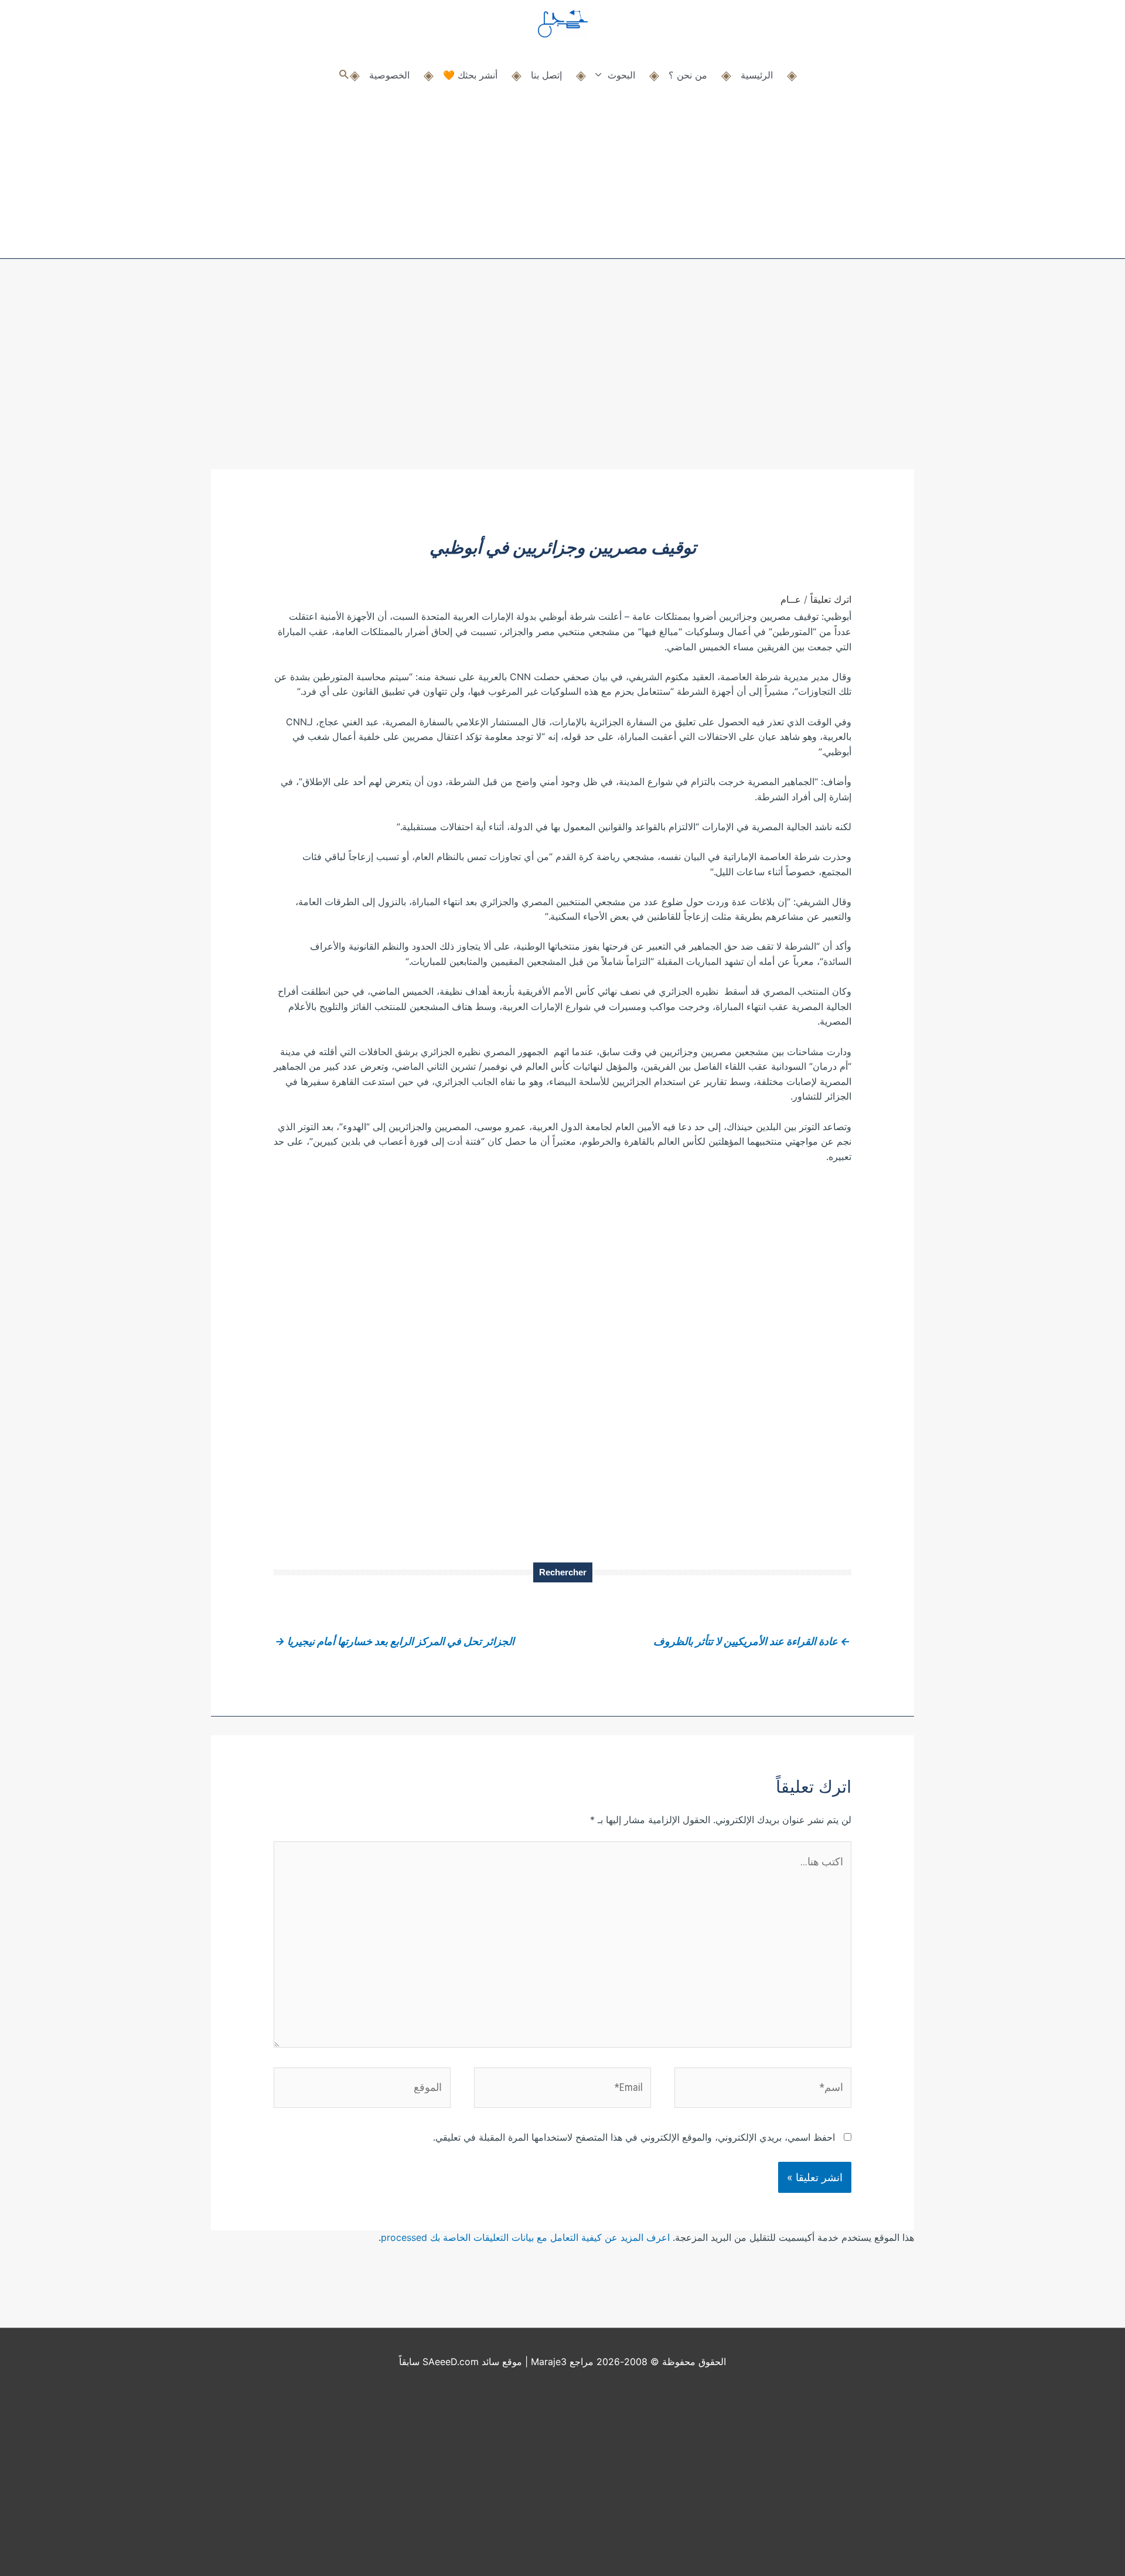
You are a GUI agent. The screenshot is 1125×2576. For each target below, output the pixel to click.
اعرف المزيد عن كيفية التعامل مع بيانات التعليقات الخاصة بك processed (525, 2237)
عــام (791, 599)
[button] (344, 75)
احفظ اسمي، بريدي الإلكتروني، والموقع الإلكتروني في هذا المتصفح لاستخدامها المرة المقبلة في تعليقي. (634, 2137)
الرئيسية (757, 75)
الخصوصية (389, 75)
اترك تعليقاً (831, 599)
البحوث (621, 75)
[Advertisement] (562, 381)
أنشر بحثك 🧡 (470, 75)
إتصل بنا (546, 75)
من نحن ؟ (688, 75)
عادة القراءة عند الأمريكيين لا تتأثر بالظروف (752, 1641)
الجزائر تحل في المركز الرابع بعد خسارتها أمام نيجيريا (395, 1641)
